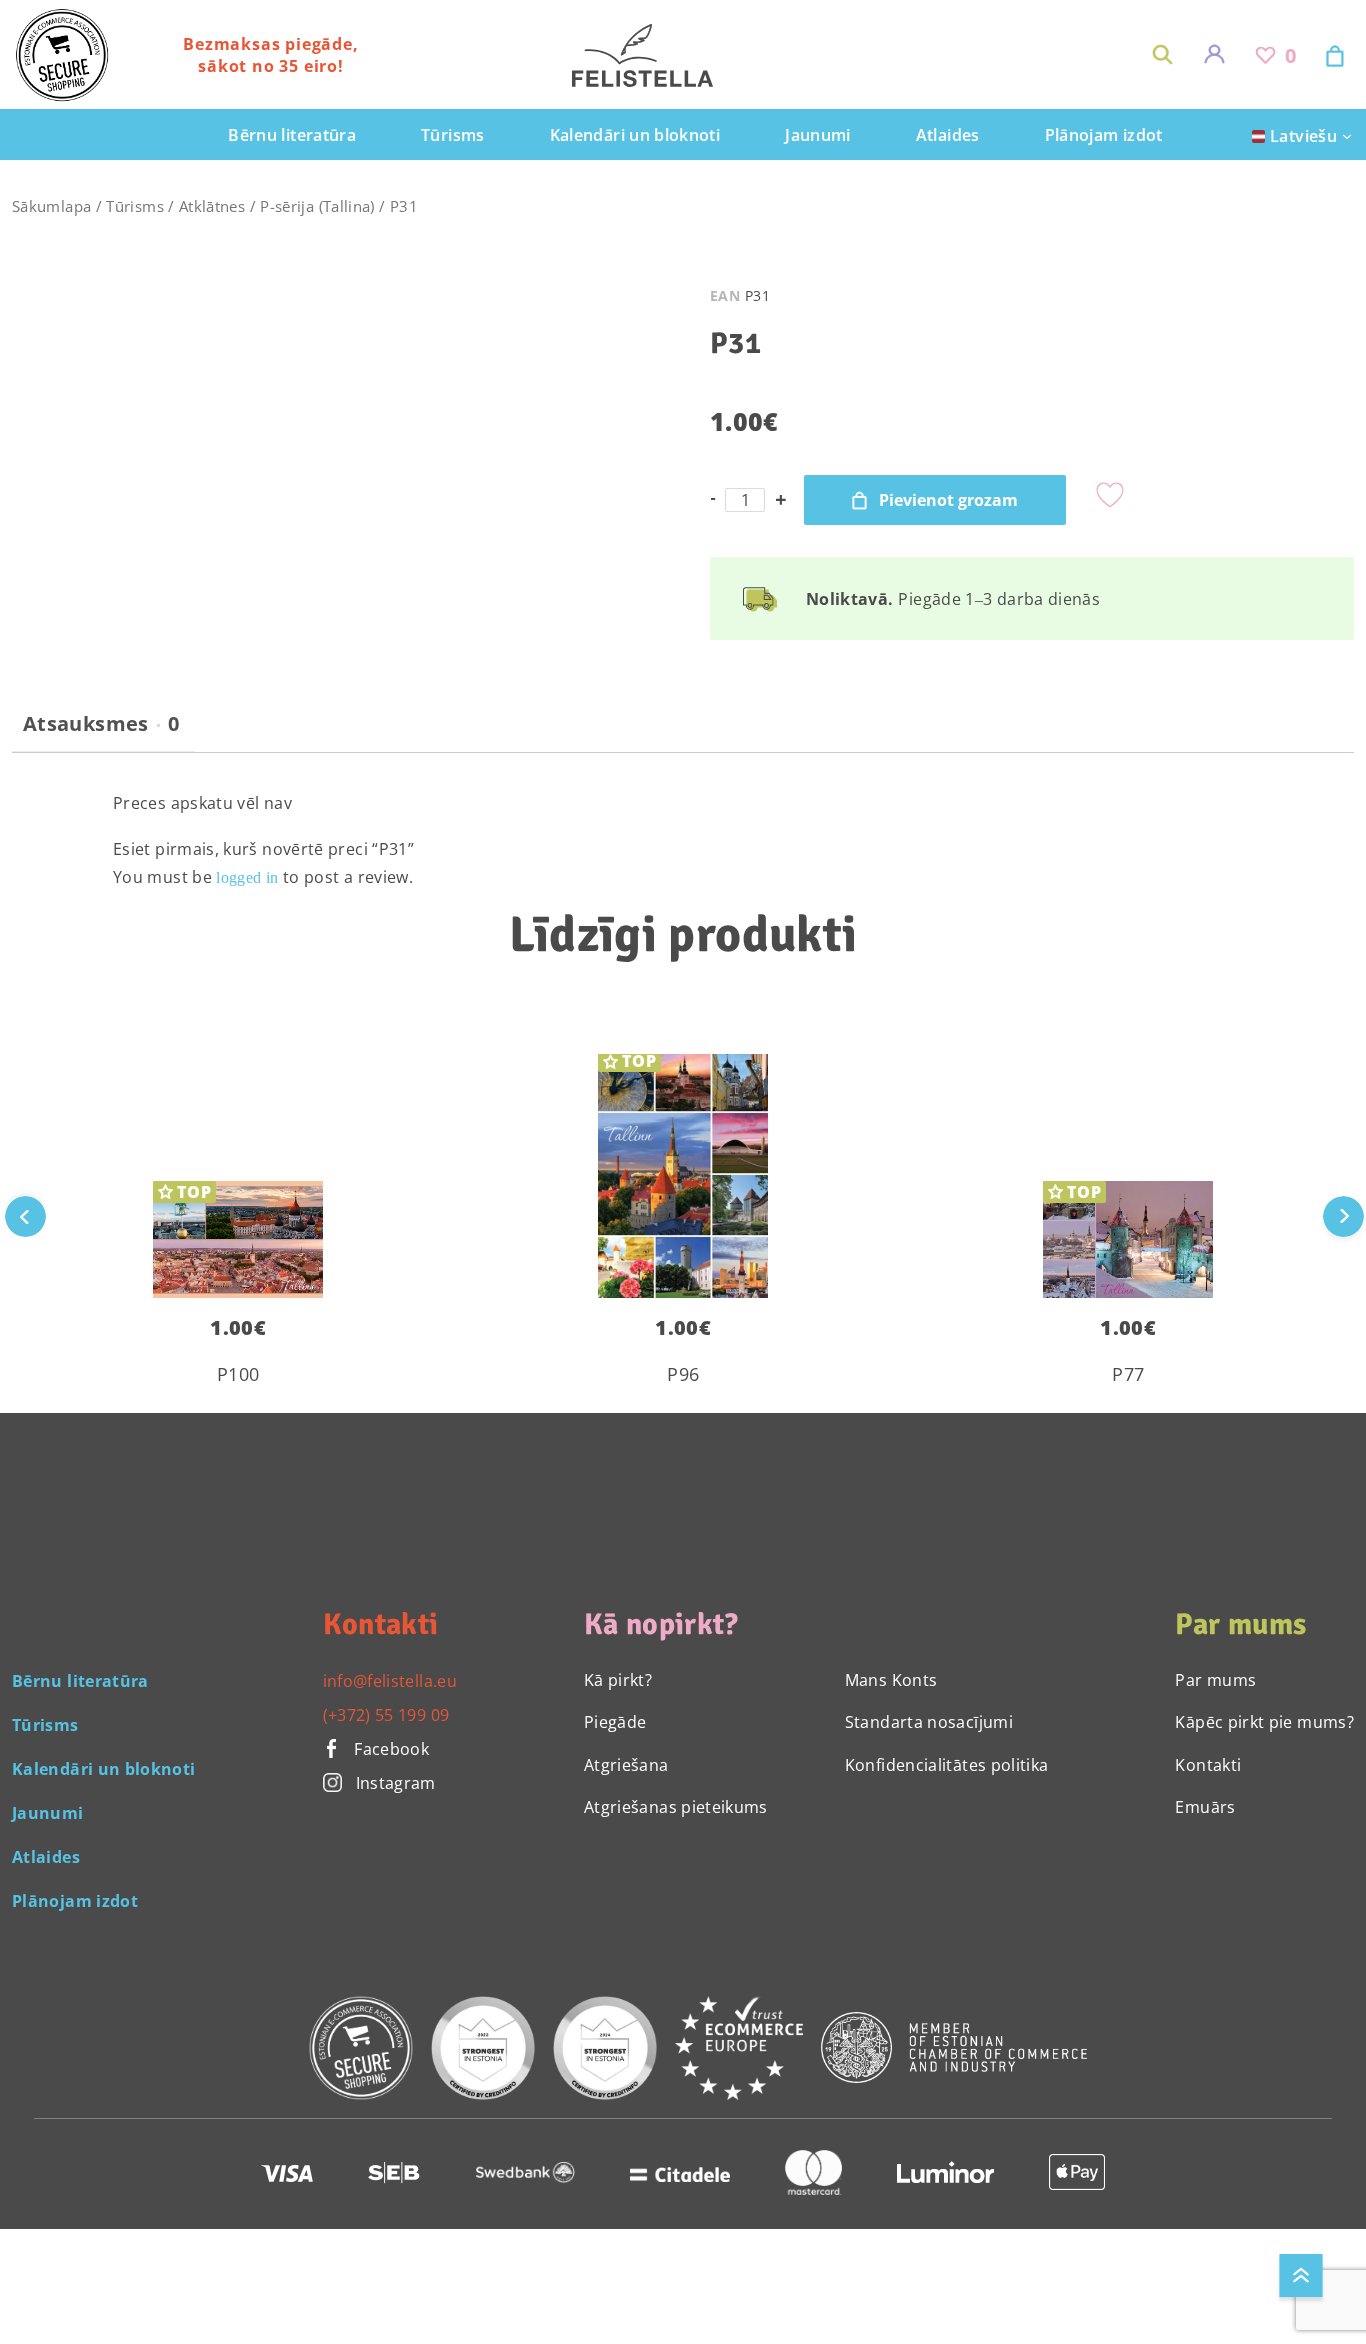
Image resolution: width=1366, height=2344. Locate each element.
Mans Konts (891, 1680)
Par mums (1215, 1680)
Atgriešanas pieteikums (676, 1807)
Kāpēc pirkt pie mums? (1264, 1722)
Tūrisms (135, 206)
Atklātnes (212, 206)
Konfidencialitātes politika (947, 1765)
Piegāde (615, 1722)
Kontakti (1208, 1765)
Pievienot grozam (948, 500)
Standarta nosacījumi (929, 1722)
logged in (247, 877)
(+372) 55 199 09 (386, 1715)
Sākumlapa (51, 206)
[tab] (101, 732)
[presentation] (1343, 1216)
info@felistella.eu (390, 1681)
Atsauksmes (101, 724)
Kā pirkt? (618, 1680)
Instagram (396, 1783)
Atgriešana (626, 1765)
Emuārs (1205, 1807)
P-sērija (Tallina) (317, 206)
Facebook (389, 1749)
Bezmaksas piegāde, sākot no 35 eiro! (270, 55)
